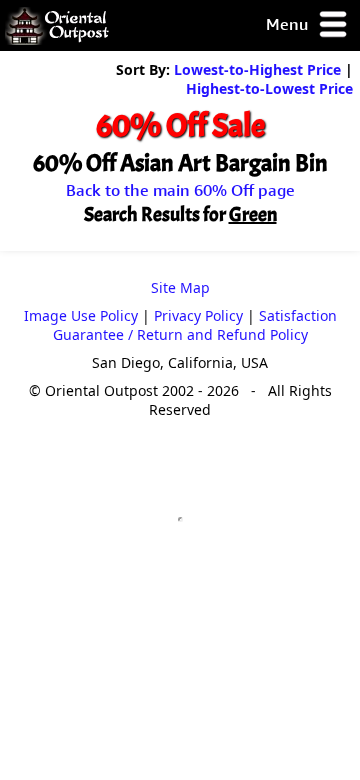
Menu (289, 24)
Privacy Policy (198, 315)
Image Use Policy (81, 315)
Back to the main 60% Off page (180, 190)
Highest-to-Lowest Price (269, 88)
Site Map (180, 287)
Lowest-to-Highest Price (257, 69)
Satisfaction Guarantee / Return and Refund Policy (195, 325)
